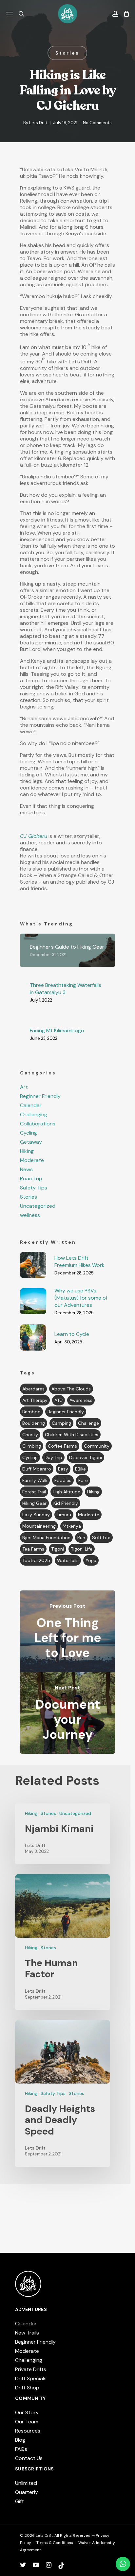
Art (24, 1087)
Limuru (64, 1515)
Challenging (34, 1115)
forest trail (34, 1492)
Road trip (31, 1179)
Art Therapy (35, 1400)
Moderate (32, 1160)
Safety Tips (34, 1188)
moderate (89, 1515)
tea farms (33, 1549)
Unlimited (26, 2483)
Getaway (31, 1142)
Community (97, 1446)
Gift (19, 2501)
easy (63, 1469)
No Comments (97, 123)
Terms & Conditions (55, 2543)
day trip (53, 1457)
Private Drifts (31, 2369)
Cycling (29, 1133)
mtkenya (72, 1526)
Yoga (91, 1560)
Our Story (27, 2412)
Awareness (81, 1400)
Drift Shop (27, 2388)
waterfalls (68, 1560)
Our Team (27, 2422)
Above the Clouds (71, 1389)
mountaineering (39, 1526)
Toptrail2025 (36, 1560)
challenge (88, 1423)
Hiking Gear (34, 1503)
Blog (20, 2440)
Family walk (35, 1480)
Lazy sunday (36, 1515)
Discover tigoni (86, 1457)
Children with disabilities (72, 1435)
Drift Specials (31, 2378)
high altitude (67, 1492)
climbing (32, 1446)
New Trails (27, 2333)
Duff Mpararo (37, 1469)
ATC (58, 1400)
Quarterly (27, 2492)
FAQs (21, 2449)
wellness (30, 1215)
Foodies (63, 1480)
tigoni (58, 1549)
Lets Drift (38, 123)
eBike (80, 1469)
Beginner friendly (66, 1412)
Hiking (27, 1151)
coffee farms (62, 1446)
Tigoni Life (82, 1549)
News (26, 1170)
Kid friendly (66, 1503)
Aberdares (33, 1389)
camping (61, 1423)
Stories (67, 53)
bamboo (31, 1412)
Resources (28, 2431)
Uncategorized (38, 1206)
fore (83, 1480)
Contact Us (29, 2458)
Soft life (101, 1537)
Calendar (31, 1105)
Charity (30, 1435)
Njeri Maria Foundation (46, 1537)
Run (81, 1537)
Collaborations (38, 1124)
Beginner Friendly (40, 1096)
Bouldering (34, 1423)
